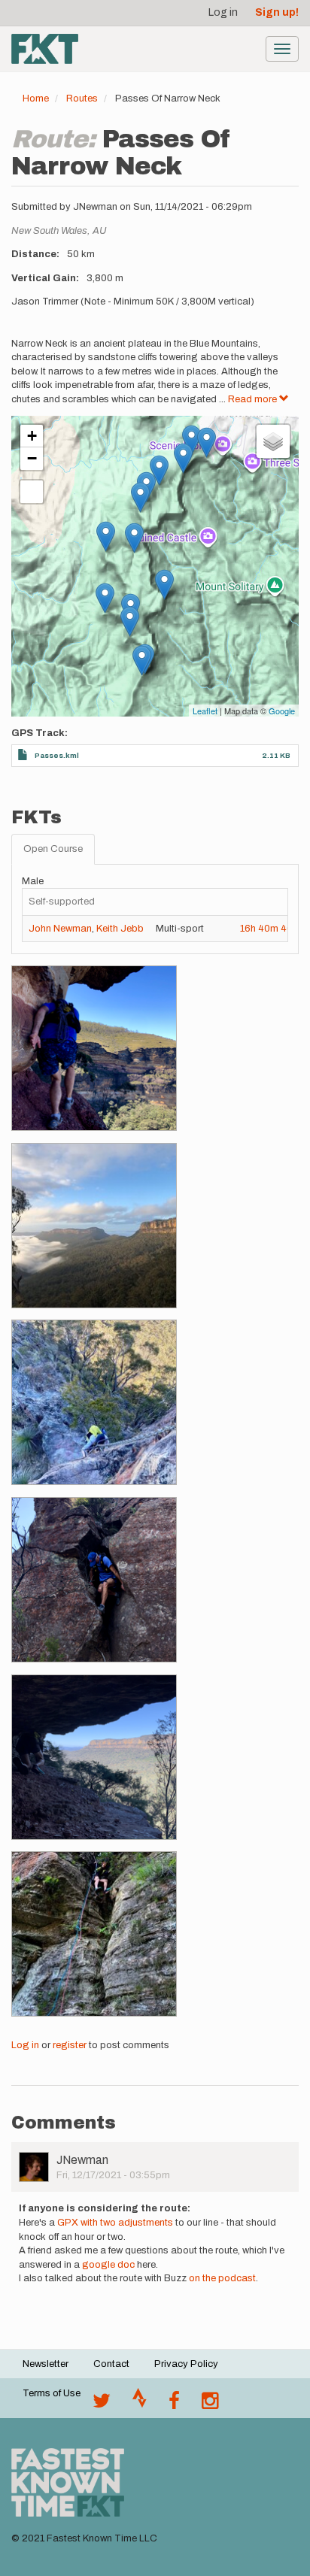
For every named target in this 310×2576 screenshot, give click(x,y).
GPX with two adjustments (115, 2223)
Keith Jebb (120, 929)
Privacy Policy (186, 2364)
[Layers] (273, 441)
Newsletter (46, 2364)
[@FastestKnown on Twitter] (102, 2405)
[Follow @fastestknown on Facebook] (174, 2405)
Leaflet (205, 711)
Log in (223, 12)
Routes (82, 98)
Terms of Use (52, 2393)
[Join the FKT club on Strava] (140, 2405)
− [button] (32, 458)
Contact (111, 2364)
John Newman (60, 929)
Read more (254, 399)
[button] (94, 1048)
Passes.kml (57, 755)
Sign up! (277, 12)
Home (36, 98)
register (70, 2045)
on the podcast (222, 2278)
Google (282, 711)
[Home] (45, 49)
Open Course (53, 849)
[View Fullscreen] (32, 492)
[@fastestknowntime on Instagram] (210, 2405)
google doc (108, 2265)
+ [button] (32, 436)
